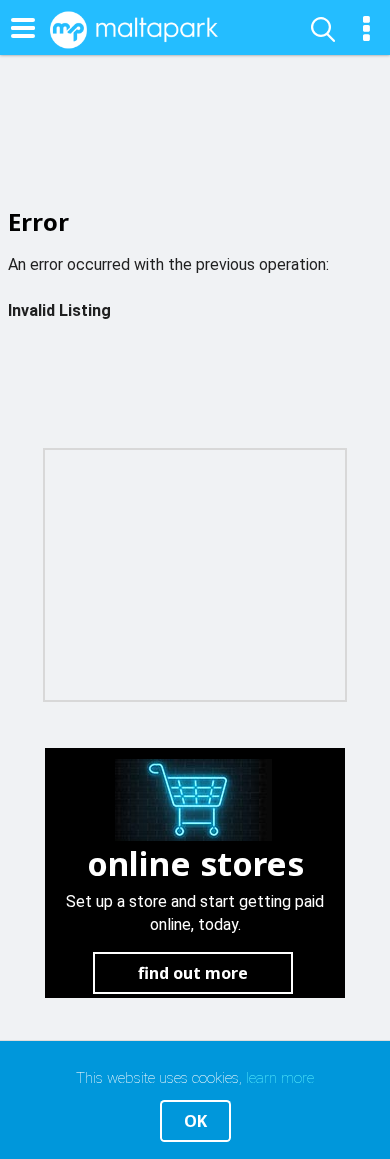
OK (195, 1121)
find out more (193, 973)
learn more (280, 1078)
